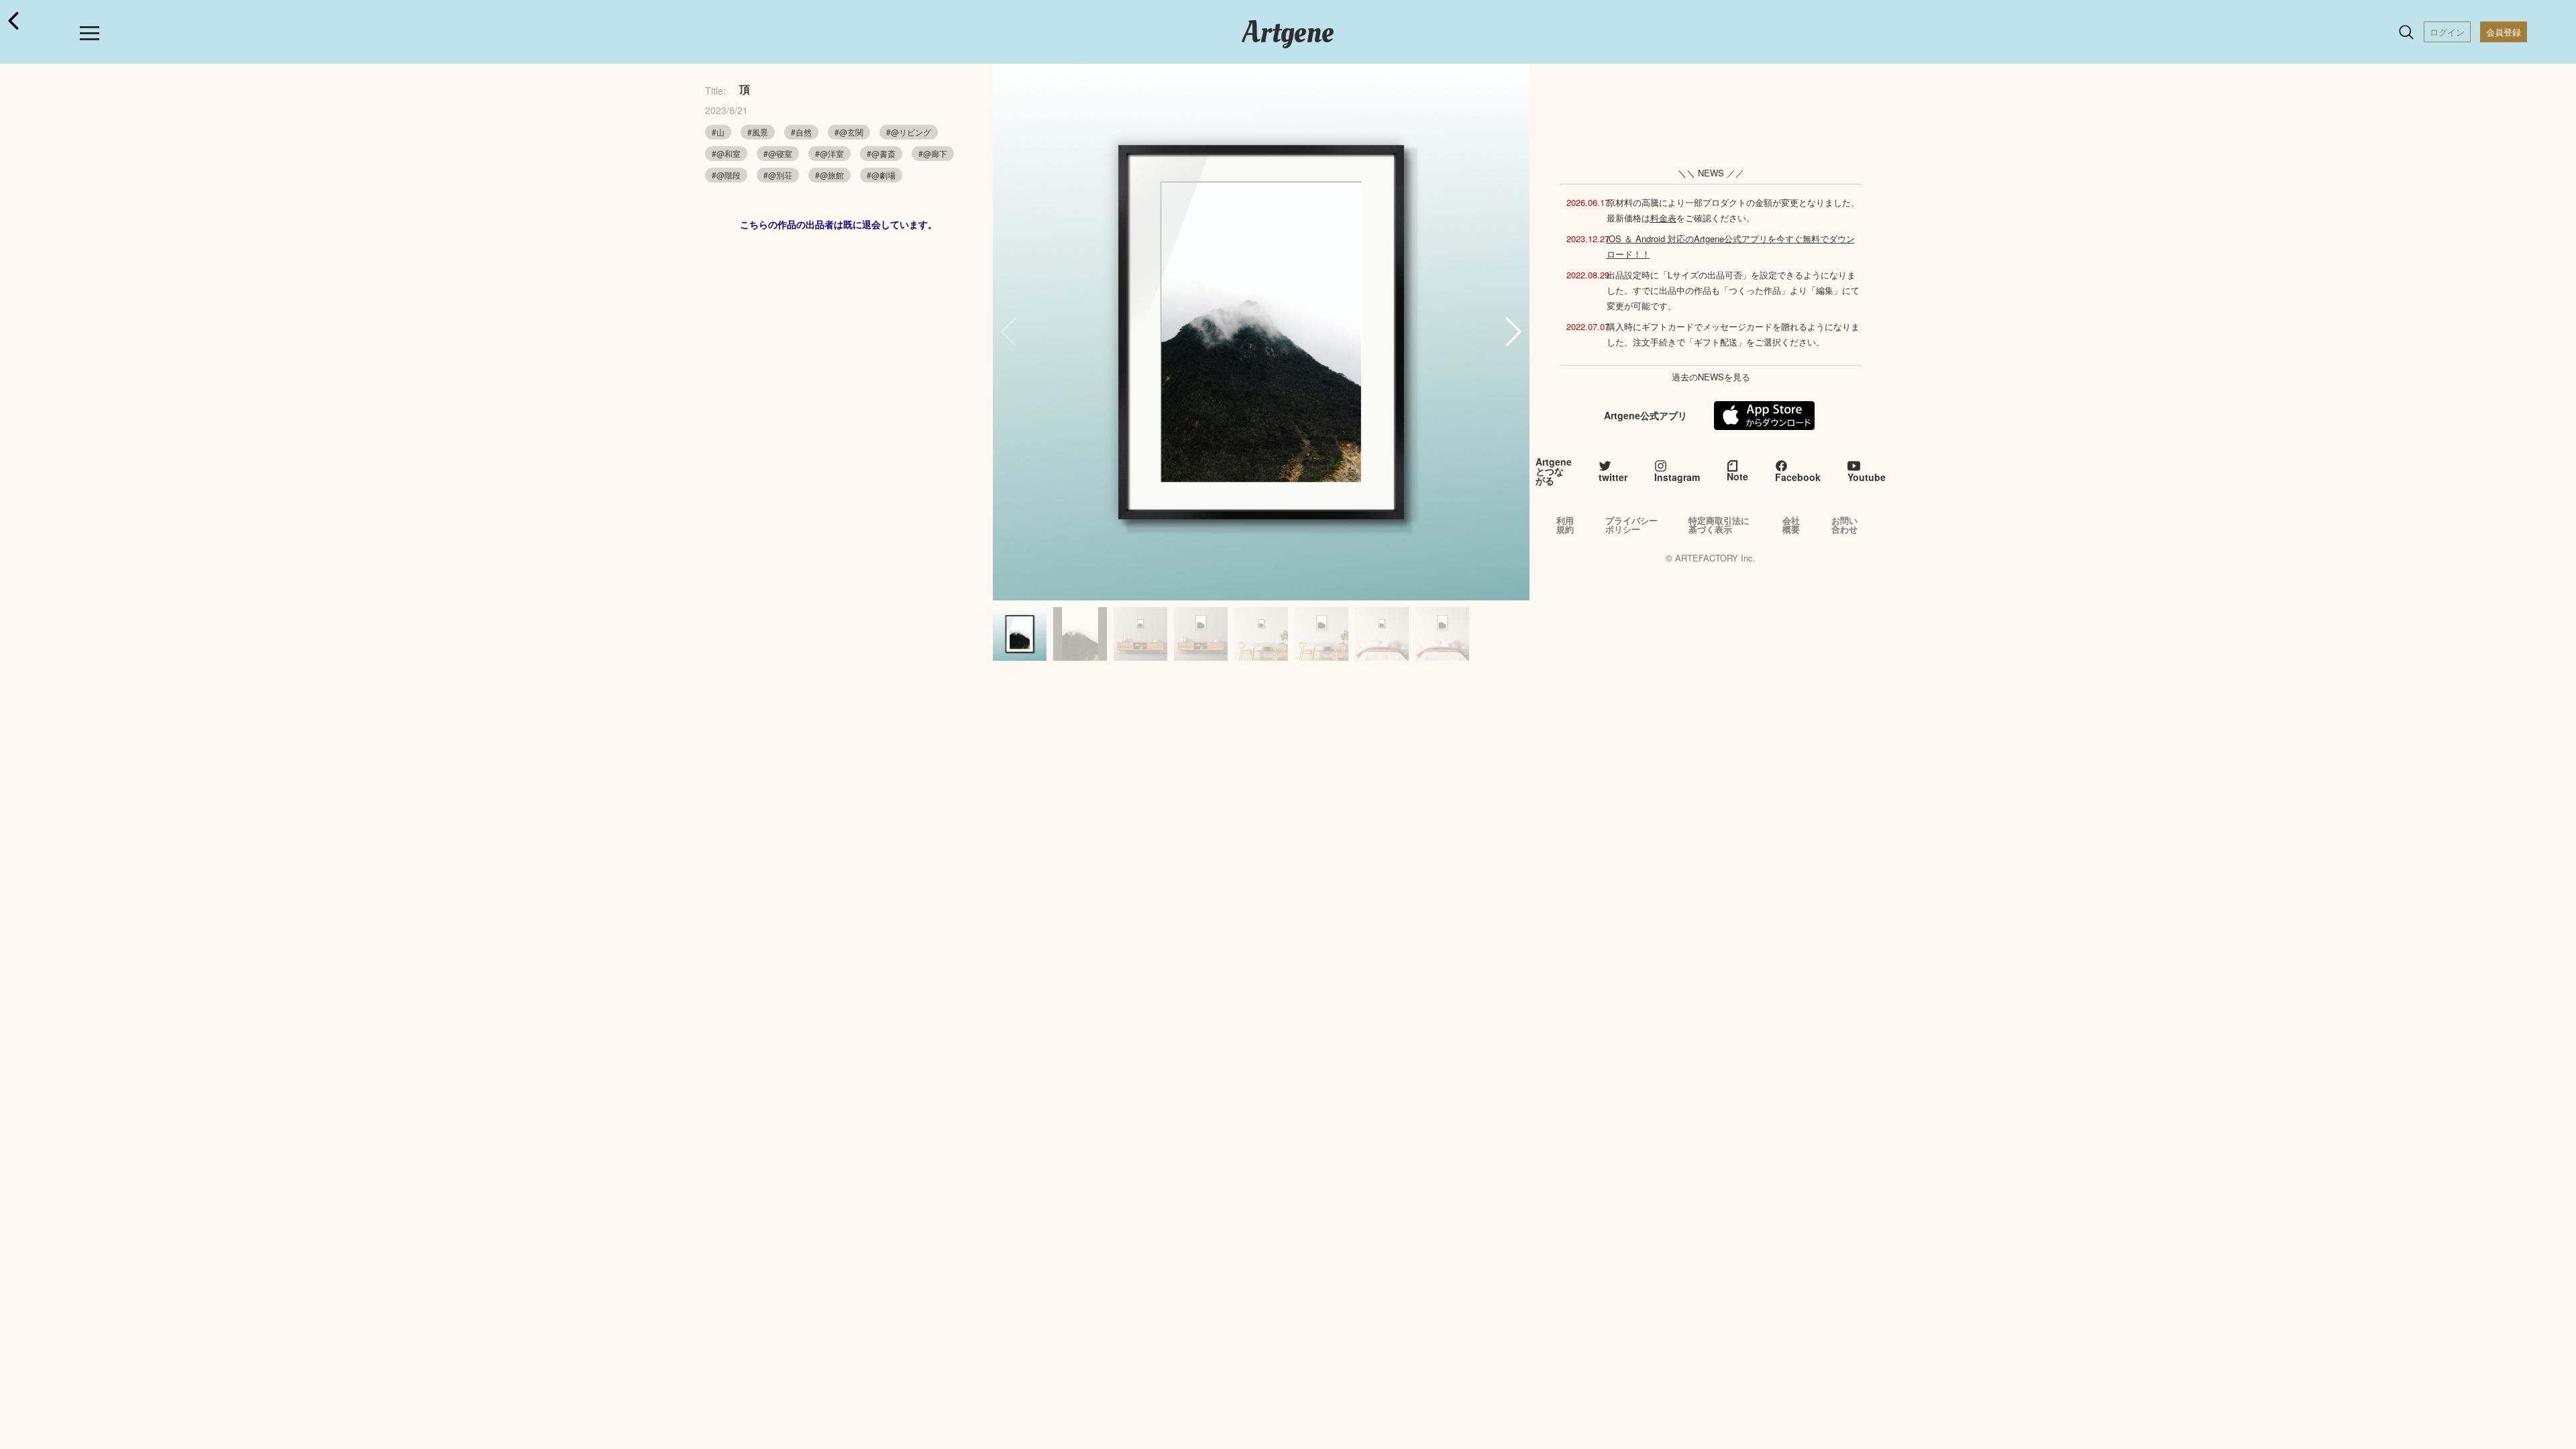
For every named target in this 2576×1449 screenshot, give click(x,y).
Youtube (1867, 477)
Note (1737, 476)
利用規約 (1565, 525)
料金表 (1663, 218)
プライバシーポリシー (1631, 525)
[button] (1514, 332)
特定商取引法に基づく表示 (1719, 525)
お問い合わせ (1844, 525)
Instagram (1677, 477)
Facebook (1798, 477)
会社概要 (1791, 525)
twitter (1613, 477)
